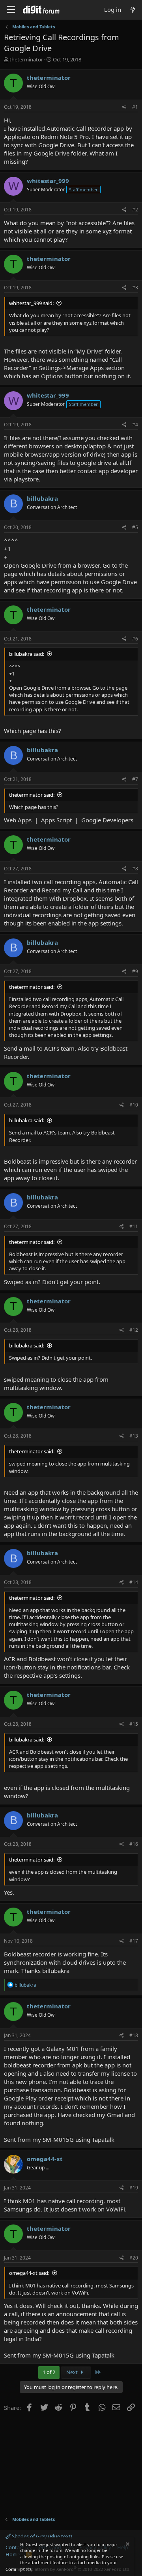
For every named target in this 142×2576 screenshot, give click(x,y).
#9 (135, 971)
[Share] (124, 107)
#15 (134, 1724)
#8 (135, 869)
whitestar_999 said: (31, 303)
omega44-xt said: (29, 2273)
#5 (135, 527)
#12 (134, 1330)
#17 (134, 1941)
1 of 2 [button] (49, 2372)
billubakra (42, 498)
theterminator (26, 59)
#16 (134, 1844)
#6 (135, 639)
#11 (134, 1226)
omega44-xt (45, 2159)
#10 (134, 1105)
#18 (134, 2035)
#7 (135, 779)
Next (73, 2372)
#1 (135, 107)
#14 (134, 1582)
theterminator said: (32, 795)
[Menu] (11, 10)
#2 (135, 210)
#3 (135, 288)
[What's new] (133, 10)
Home (13, 2554)
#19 (134, 2188)
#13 (134, 1436)
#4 (135, 425)
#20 (134, 2258)
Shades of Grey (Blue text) (41, 2536)
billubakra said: (27, 654)
